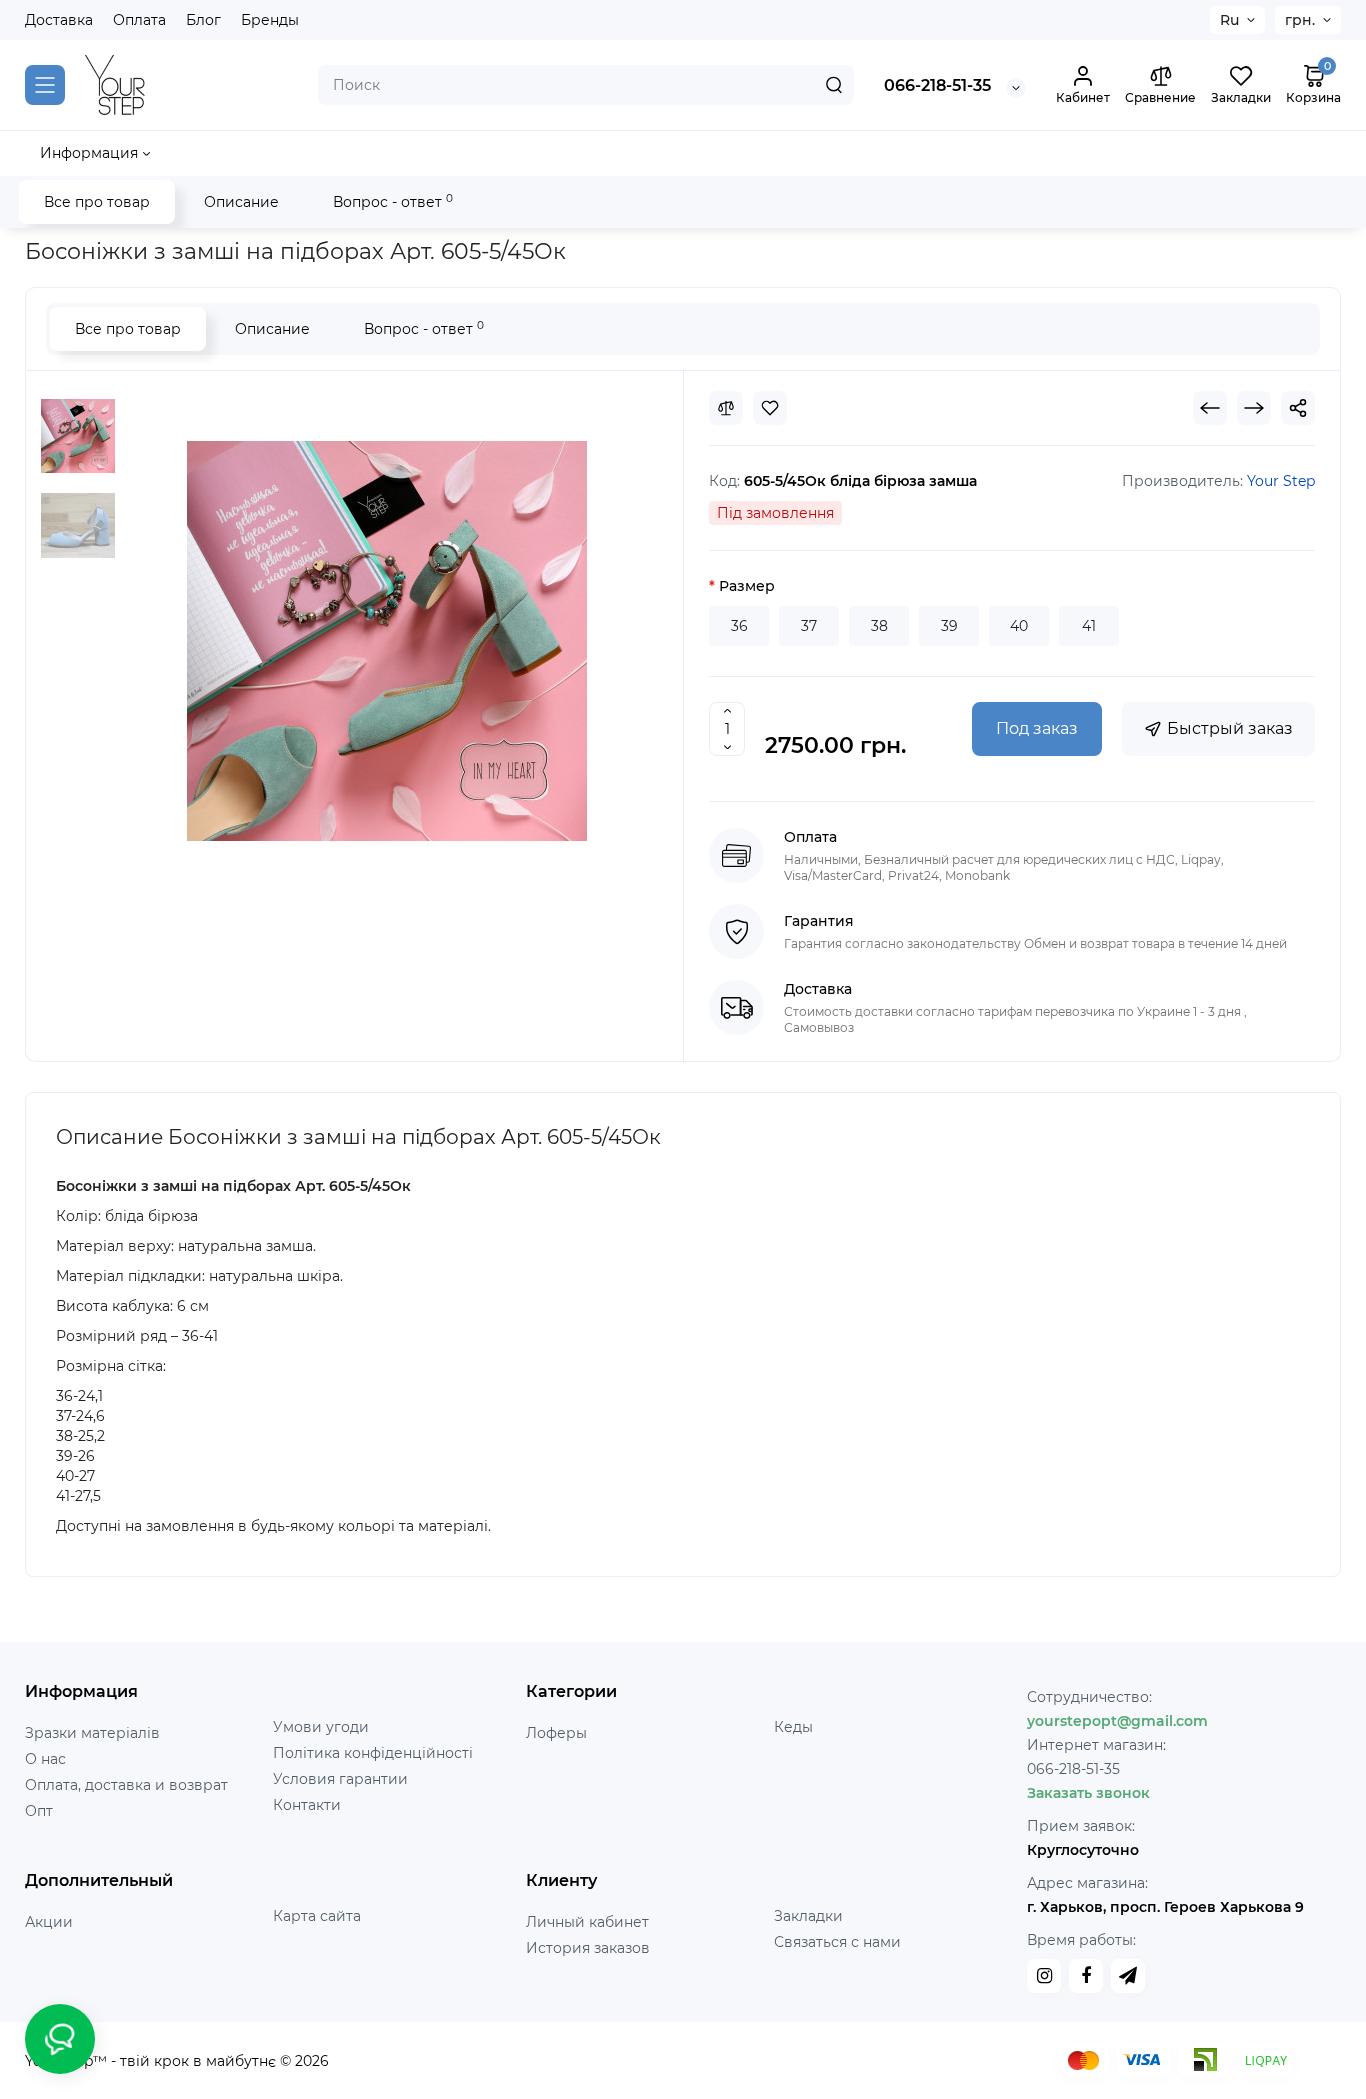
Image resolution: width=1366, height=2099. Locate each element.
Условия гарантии (340, 1779)
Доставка (59, 20)
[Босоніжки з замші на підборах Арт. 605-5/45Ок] (78, 436)
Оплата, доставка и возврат (126, 1785)
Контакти (307, 1805)
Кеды (793, 1727)
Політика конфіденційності (373, 1753)
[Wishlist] (770, 408)
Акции (49, 1922)
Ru (1229, 20)
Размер (747, 586)
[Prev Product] (1210, 408)
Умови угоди (321, 1727)
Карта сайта (317, 1916)
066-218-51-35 (937, 85)
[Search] (834, 85)
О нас (45, 1759)
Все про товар (97, 202)
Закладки (808, 1916)
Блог (203, 20)
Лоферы (556, 1733)
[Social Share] (1298, 408)
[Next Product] (1254, 408)
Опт (39, 1811)
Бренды (270, 20)
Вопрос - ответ (393, 201)
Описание (241, 202)
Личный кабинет (587, 1922)
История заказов (588, 1948)
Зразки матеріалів (92, 1733)
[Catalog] (45, 85)
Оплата (139, 20)
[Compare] (726, 408)
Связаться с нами (837, 1942)
